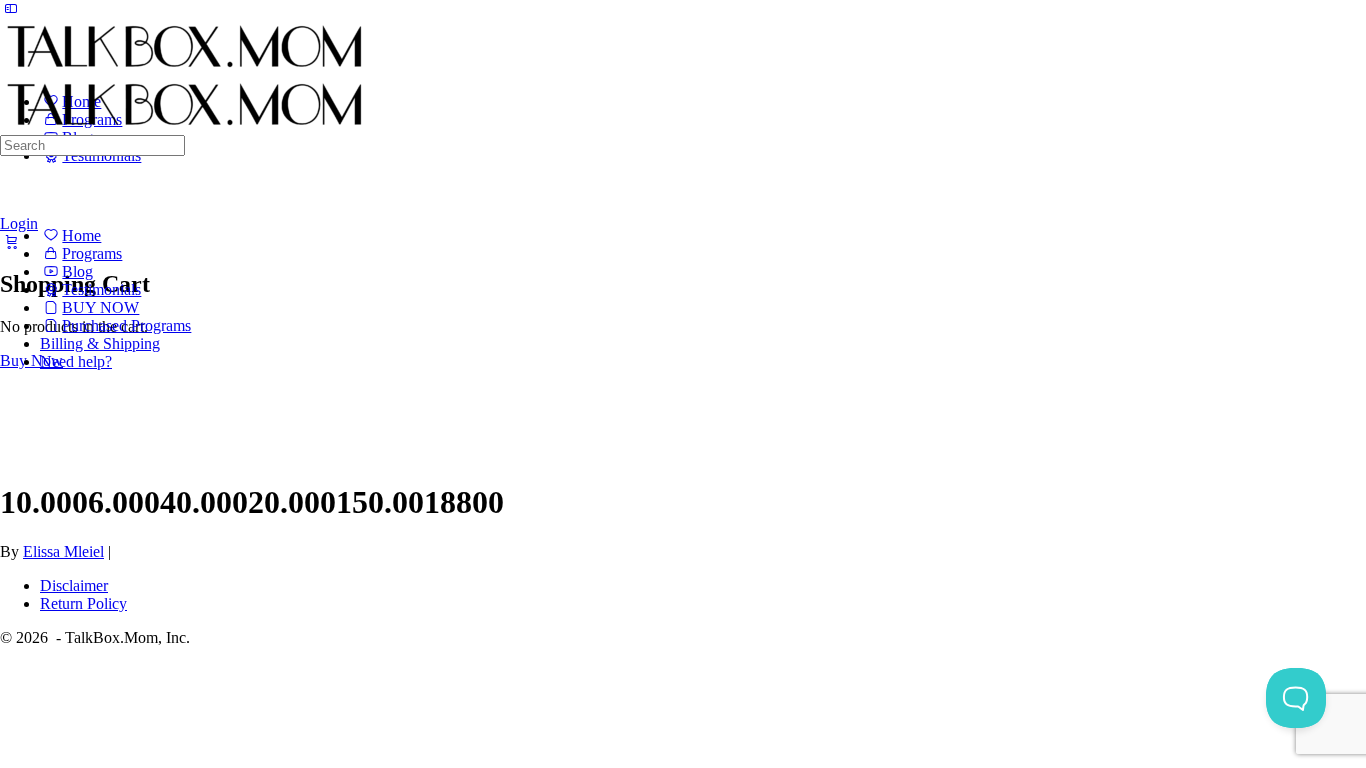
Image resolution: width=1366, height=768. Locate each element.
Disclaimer (74, 585)
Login (19, 223)
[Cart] (11, 241)
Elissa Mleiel (63, 551)
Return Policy (83, 603)
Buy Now (31, 360)
